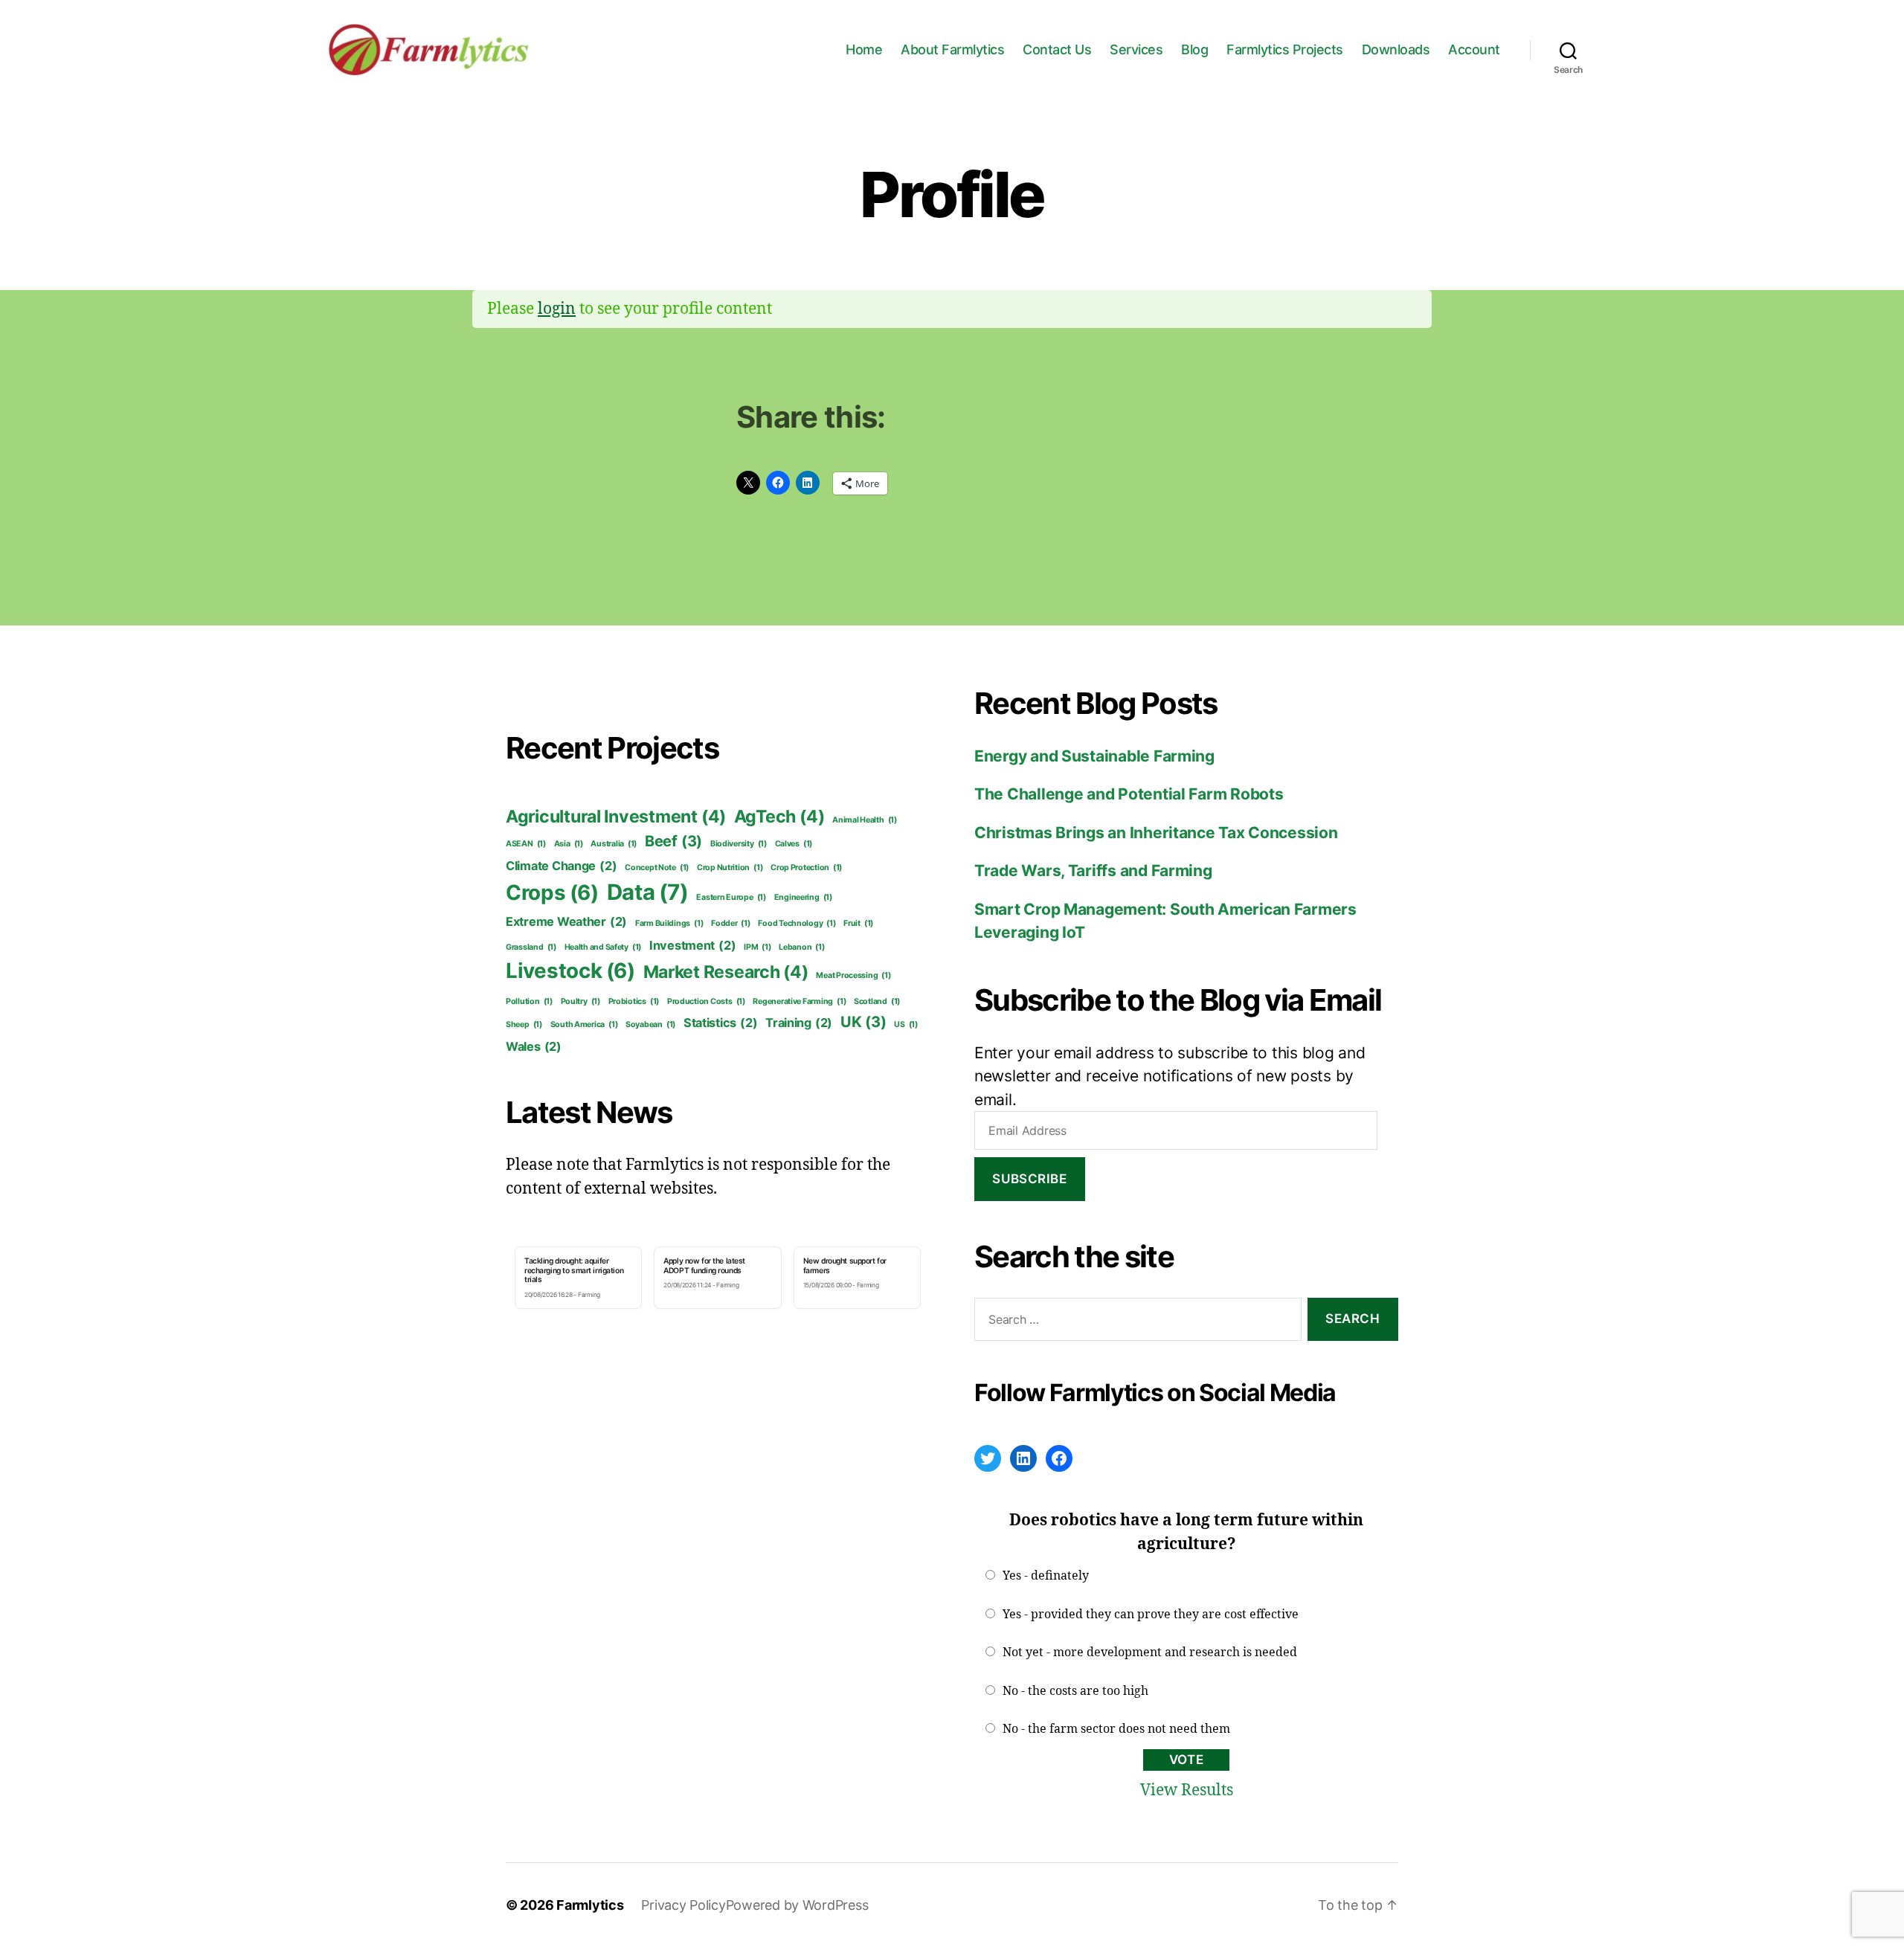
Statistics (721, 1023)
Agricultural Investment (616, 817)
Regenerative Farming (799, 1001)
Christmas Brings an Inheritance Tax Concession (1156, 833)
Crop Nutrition (730, 868)
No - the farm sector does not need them (1116, 1729)
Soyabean (650, 1024)
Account (1474, 49)
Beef (673, 841)
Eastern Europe (731, 897)
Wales (534, 1046)
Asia (569, 844)
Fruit (858, 923)
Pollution (529, 1001)
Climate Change (561, 866)
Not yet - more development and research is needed (1150, 1652)
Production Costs (706, 1001)
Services (1136, 49)
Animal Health (865, 820)
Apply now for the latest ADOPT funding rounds (704, 1265)
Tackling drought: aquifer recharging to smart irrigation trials (574, 1270)
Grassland (531, 947)
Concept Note (657, 868)
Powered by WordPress (797, 1905)
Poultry (580, 1001)
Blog (1194, 49)
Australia (614, 844)
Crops (552, 892)
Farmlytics (590, 1905)
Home (864, 49)
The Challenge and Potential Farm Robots (1129, 794)
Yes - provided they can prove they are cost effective (1151, 1615)
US (906, 1024)
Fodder (731, 923)
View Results (1187, 1790)
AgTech (779, 817)
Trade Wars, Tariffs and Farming (1093, 870)
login (557, 309)
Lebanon (801, 947)
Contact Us (1057, 49)
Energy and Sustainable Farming (1094, 756)
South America (584, 1024)
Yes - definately (1046, 1576)
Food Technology (797, 923)
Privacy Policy (683, 1905)
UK (863, 1022)
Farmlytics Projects (1285, 49)
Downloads (1396, 49)
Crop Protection (806, 868)
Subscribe (1029, 1179)
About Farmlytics (952, 49)
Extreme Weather (566, 921)
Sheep (524, 1024)
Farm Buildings (669, 923)
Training (799, 1023)
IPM (757, 947)
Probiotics (634, 1001)
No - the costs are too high (1075, 1691)
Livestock (570, 971)
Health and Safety (603, 947)
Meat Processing (853, 975)
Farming (589, 1295)
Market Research (726, 972)
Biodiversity (739, 844)
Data (648, 892)
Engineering (803, 897)
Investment (693, 945)
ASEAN (526, 844)
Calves (794, 844)
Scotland (877, 1001)
